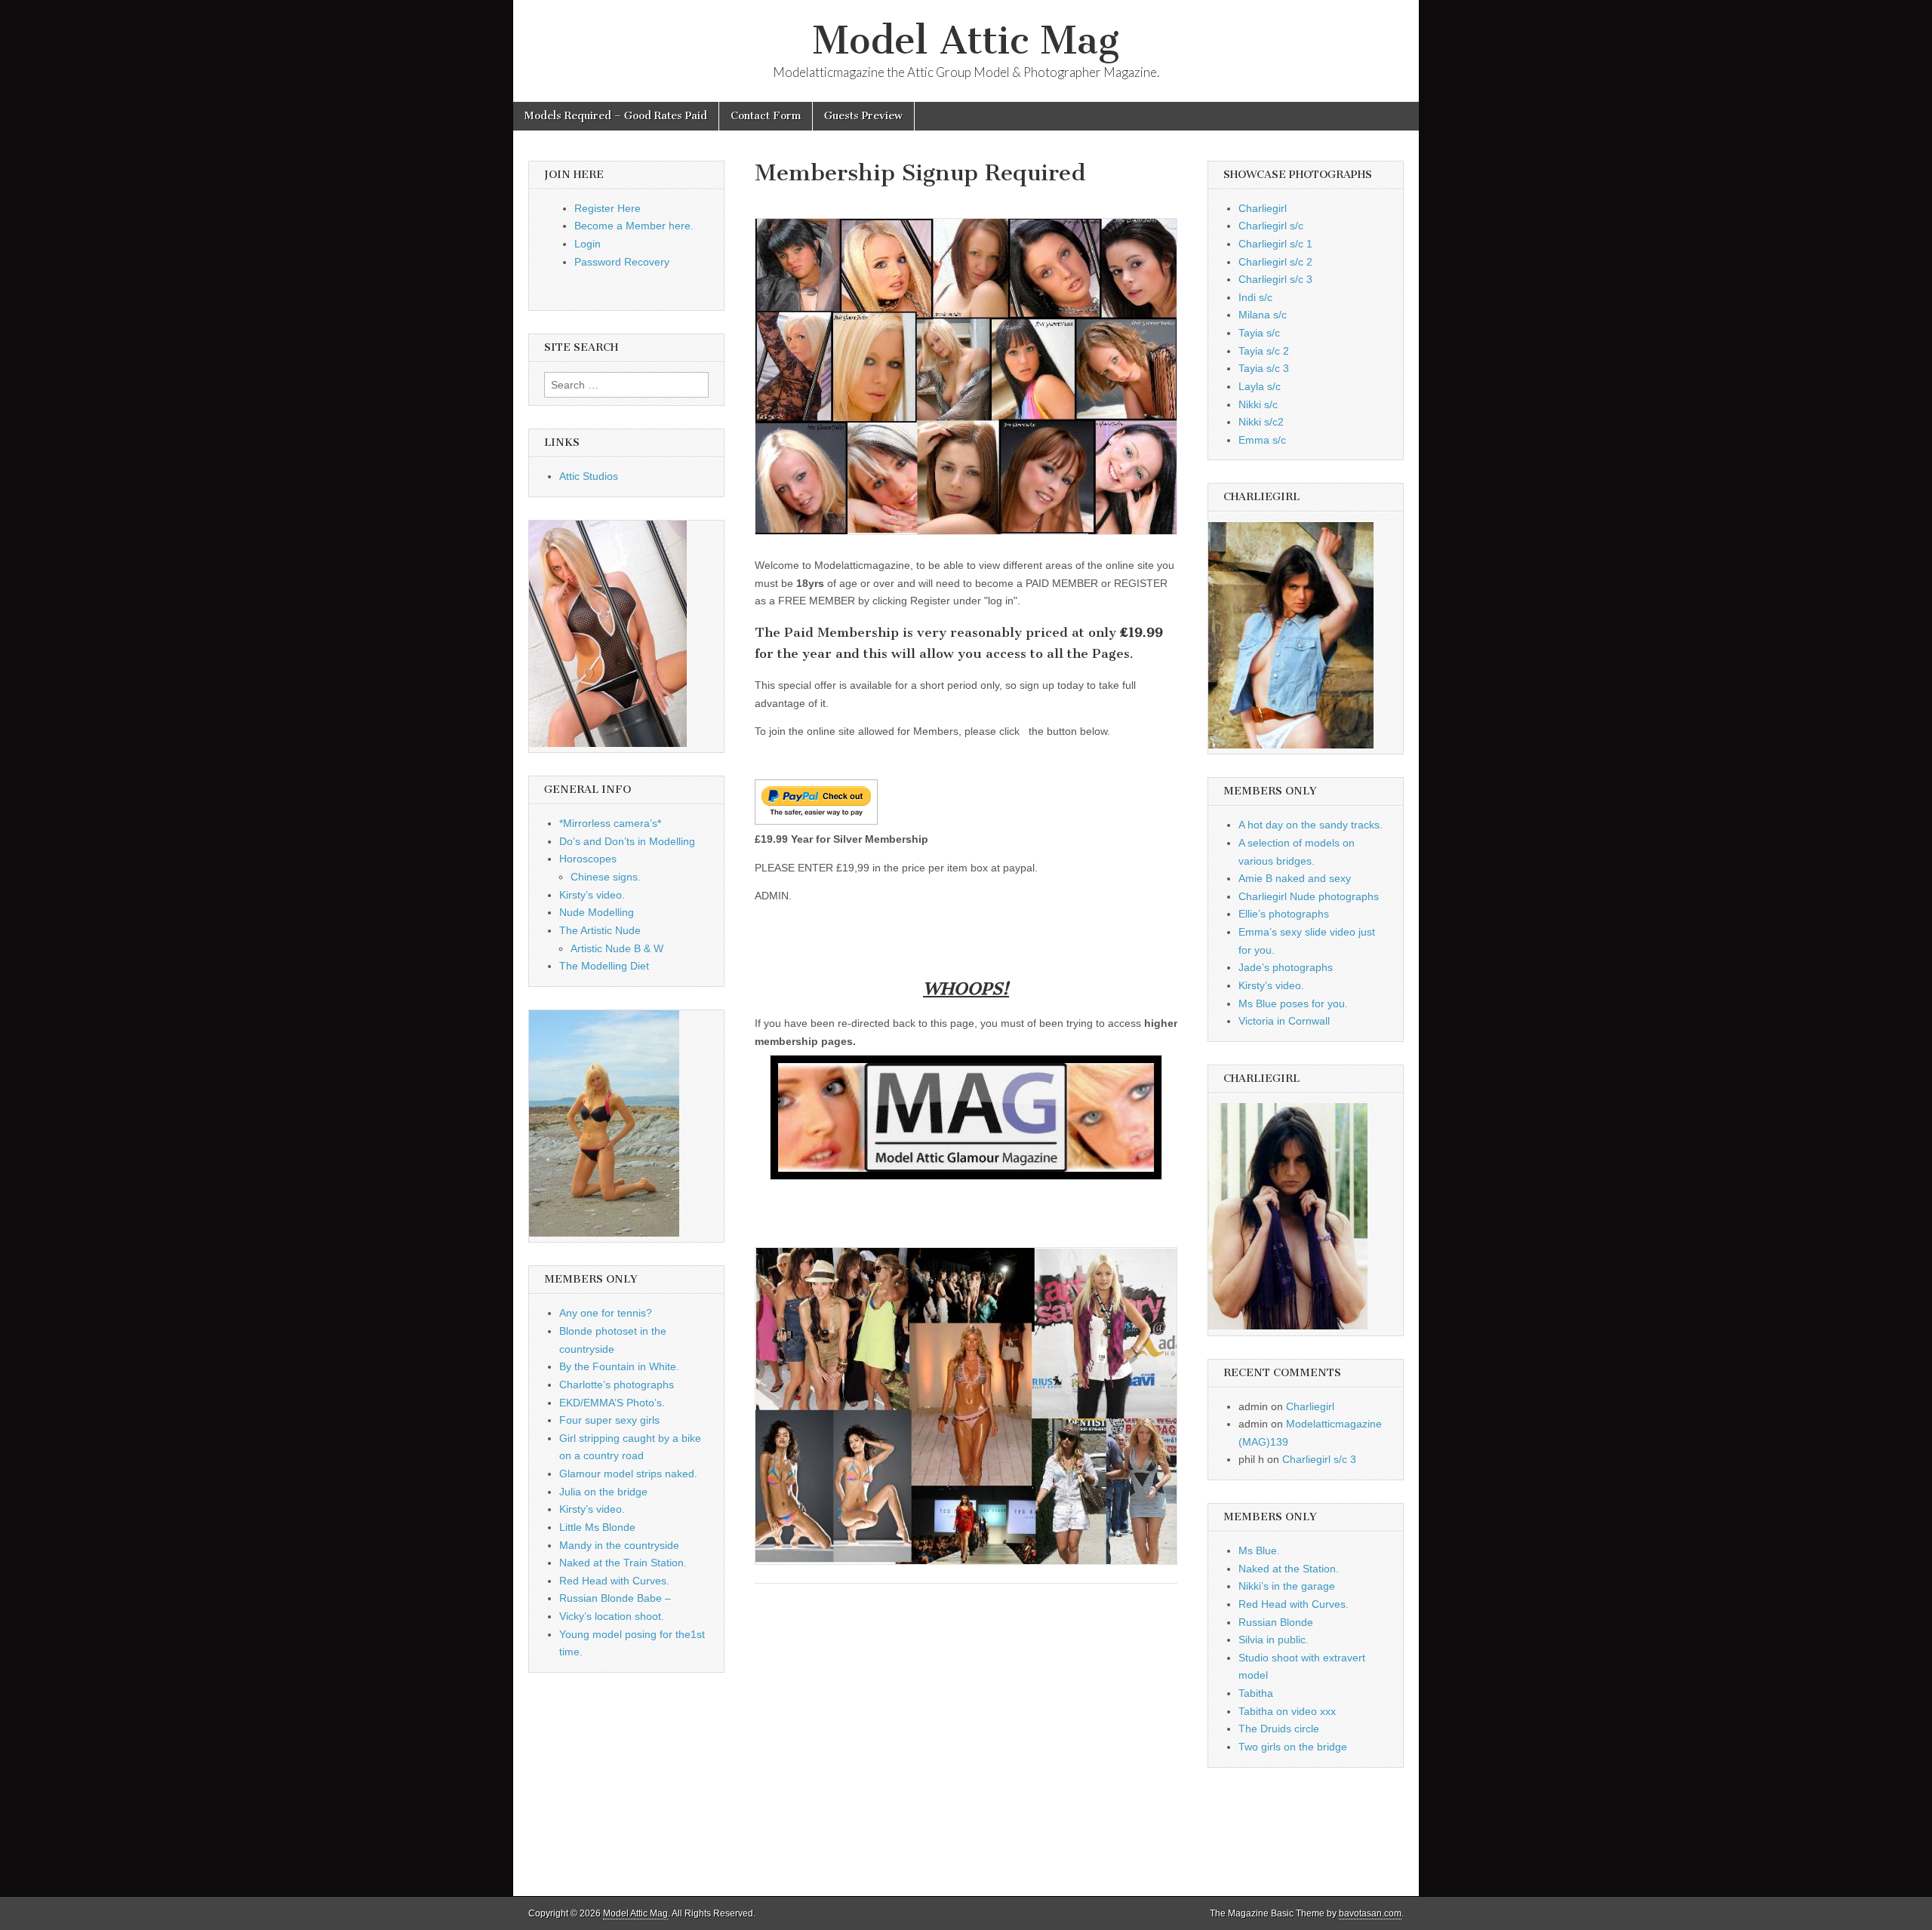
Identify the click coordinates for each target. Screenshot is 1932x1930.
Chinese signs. (606, 877)
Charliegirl (1263, 208)
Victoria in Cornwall (1284, 1021)
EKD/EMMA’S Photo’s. (612, 1403)
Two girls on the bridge (1293, 1747)
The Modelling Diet (604, 966)
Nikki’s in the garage (1287, 1586)
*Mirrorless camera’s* (610, 823)
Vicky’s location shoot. (612, 1616)
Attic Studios (589, 476)
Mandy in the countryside (619, 1545)
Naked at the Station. (1289, 1569)
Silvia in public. (1274, 1640)
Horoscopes (588, 859)
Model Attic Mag (966, 40)
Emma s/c (1262, 440)
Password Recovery (622, 262)
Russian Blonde (1276, 1622)
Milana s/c (1263, 315)
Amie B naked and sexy (1295, 878)
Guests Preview (863, 116)
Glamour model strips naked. (628, 1474)
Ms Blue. (1259, 1550)
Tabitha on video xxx (1287, 1711)
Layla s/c (1260, 386)
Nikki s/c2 (1261, 422)
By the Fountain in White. (619, 1366)
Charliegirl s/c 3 (1275, 279)
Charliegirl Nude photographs (1309, 896)
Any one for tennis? (606, 1313)
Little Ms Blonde (597, 1527)
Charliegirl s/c (1271, 226)
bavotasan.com (1370, 1913)
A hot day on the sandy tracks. (1311, 825)
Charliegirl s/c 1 (1275, 244)
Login (588, 244)
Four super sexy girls (609, 1420)
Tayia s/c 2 (1264, 351)
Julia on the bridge (603, 1492)
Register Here (608, 208)
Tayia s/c (1259, 333)
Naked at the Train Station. (623, 1563)
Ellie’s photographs (1284, 914)
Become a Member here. (634, 226)
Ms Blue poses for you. (1293, 1003)
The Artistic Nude (600, 930)
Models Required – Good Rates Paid (616, 116)
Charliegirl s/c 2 (1275, 262)
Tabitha (1256, 1693)
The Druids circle (1279, 1729)
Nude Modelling (597, 912)
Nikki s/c (1258, 404)
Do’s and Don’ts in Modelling (627, 841)
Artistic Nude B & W (617, 948)
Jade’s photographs (1286, 967)
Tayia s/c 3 (1264, 368)
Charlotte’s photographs (617, 1384)
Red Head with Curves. (614, 1581)
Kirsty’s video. (592, 895)
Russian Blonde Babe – (615, 1598)
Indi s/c (1255, 297)
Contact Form (766, 116)
